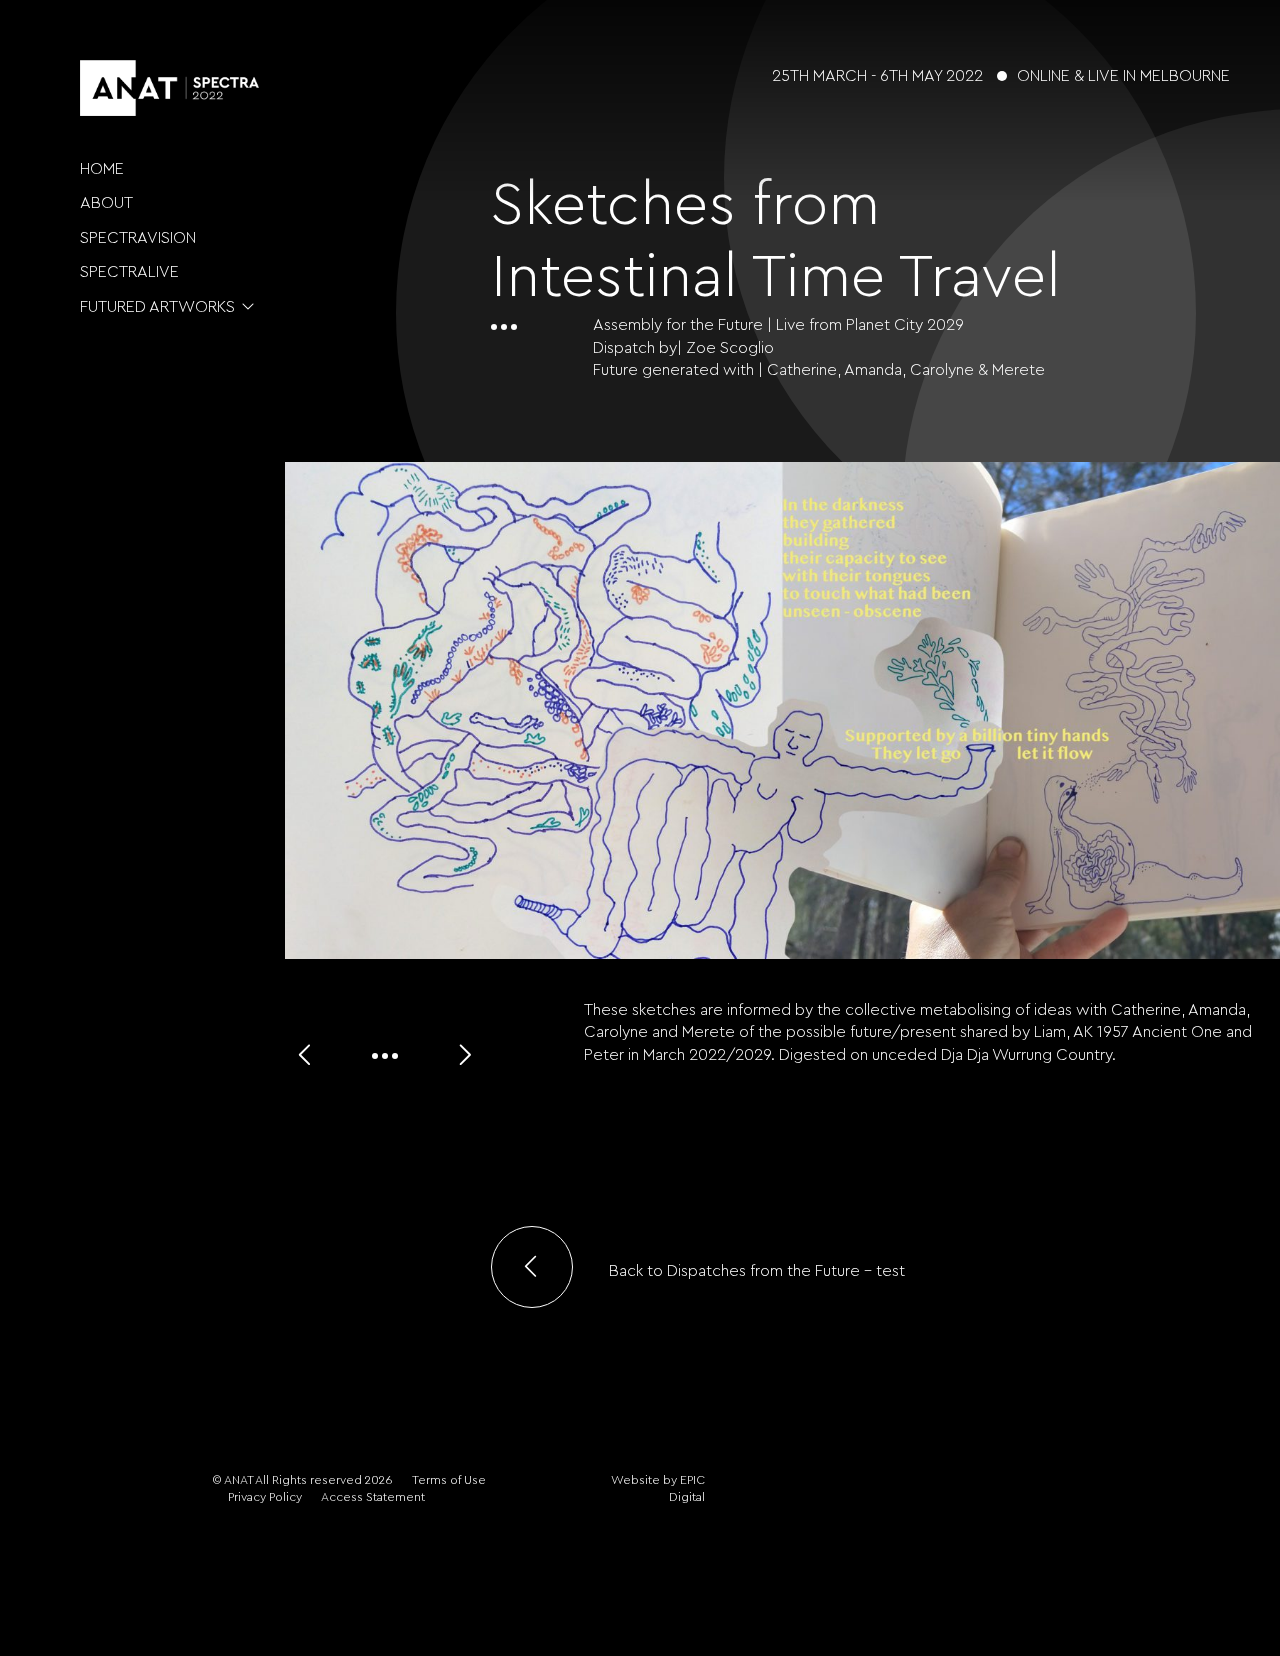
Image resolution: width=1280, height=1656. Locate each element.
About (106, 203)
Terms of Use (449, 1480)
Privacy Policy (265, 1497)
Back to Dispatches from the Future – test (755, 1271)
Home (102, 169)
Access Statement (373, 1497)
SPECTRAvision (138, 238)
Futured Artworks (157, 307)
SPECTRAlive (129, 272)
